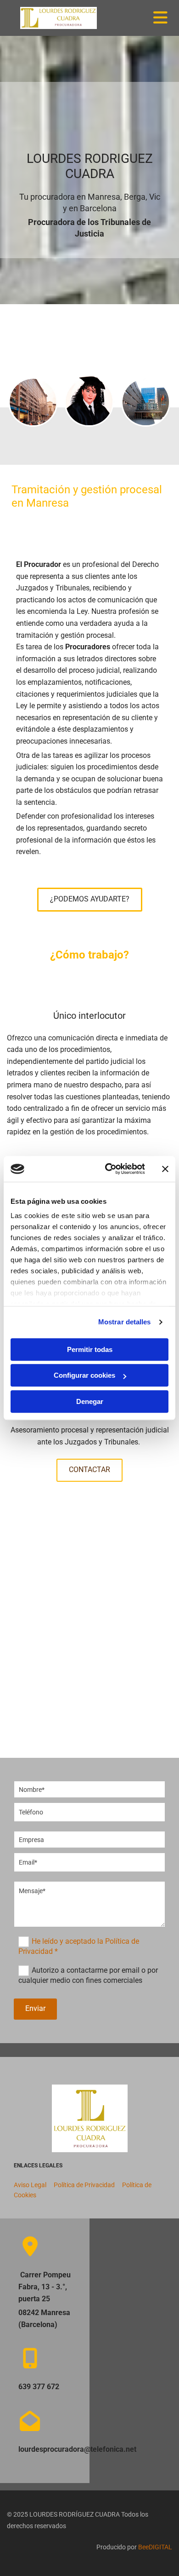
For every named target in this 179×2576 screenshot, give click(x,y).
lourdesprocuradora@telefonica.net (77, 2449)
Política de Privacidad (85, 2185)
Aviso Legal (30, 2185)
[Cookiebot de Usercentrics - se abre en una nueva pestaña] (109, 1169)
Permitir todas (90, 1349)
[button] (90, 900)
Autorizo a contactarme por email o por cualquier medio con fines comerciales (88, 1975)
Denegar (90, 1401)
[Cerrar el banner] (165, 1169)
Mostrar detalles (125, 1322)
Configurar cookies (84, 1375)
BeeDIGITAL (155, 2547)
